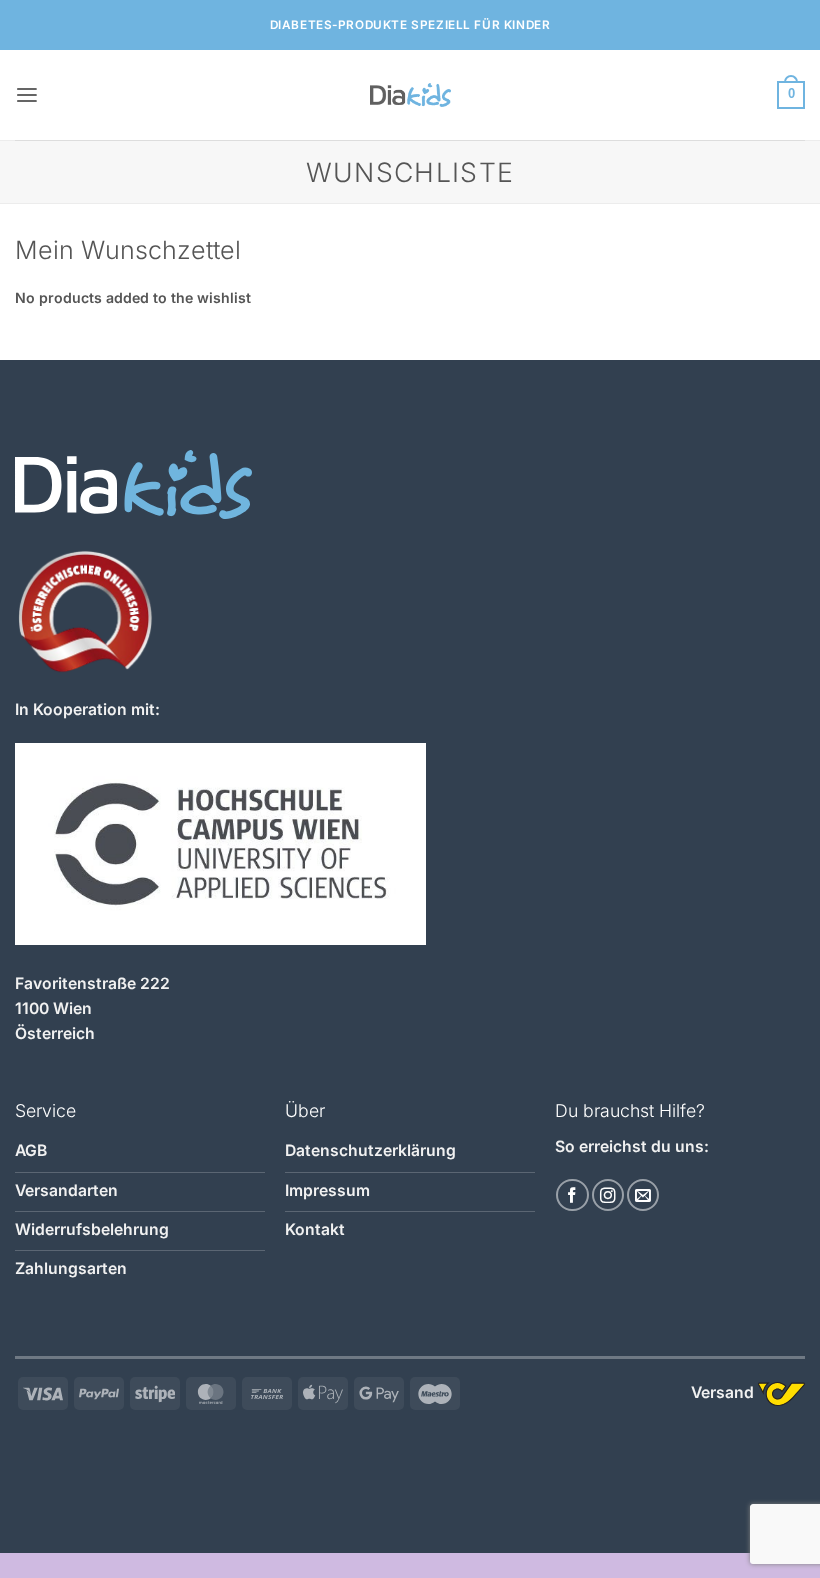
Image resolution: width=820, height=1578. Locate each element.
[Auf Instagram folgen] (608, 1195)
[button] (27, 95)
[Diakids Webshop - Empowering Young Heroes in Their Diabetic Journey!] (410, 95)
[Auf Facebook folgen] (572, 1195)
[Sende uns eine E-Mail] (643, 1195)
